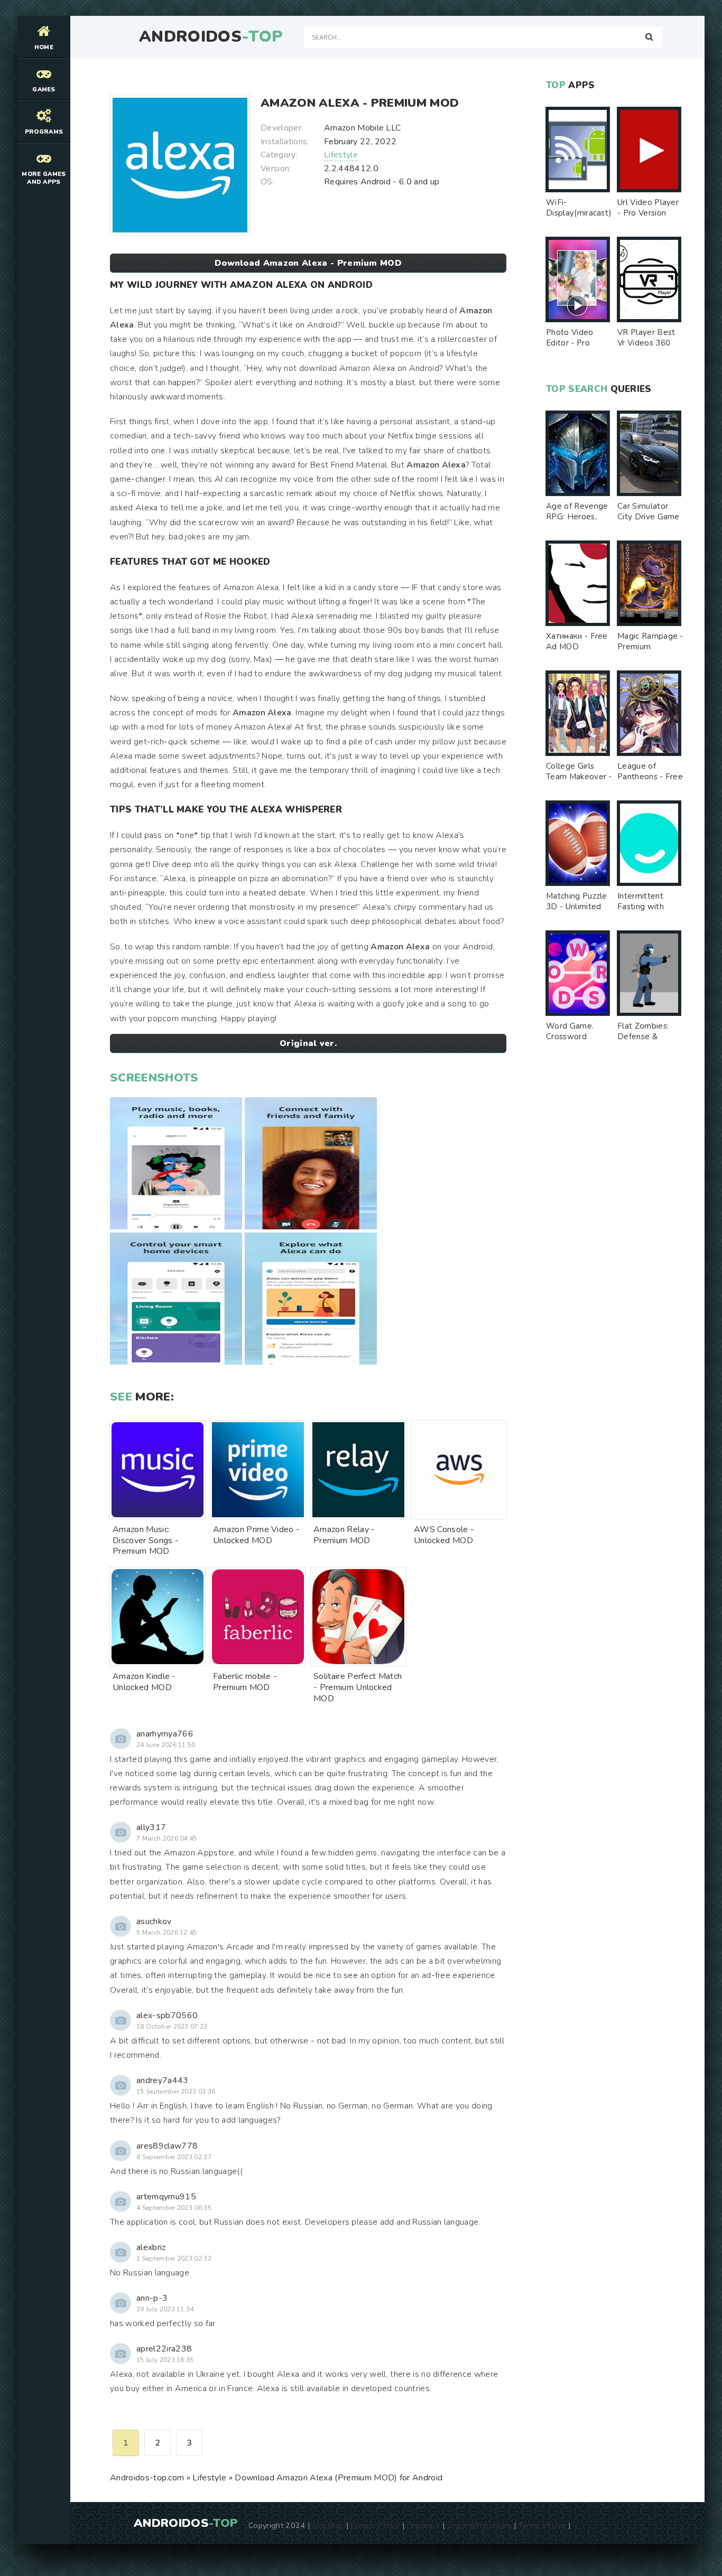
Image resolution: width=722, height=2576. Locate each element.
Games (44, 90)
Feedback (424, 2525)
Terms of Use (542, 2525)
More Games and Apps (44, 178)
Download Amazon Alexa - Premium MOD (308, 263)
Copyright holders (479, 2525)
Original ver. (308, 1043)
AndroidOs (211, 37)
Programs (44, 132)
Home (44, 47)
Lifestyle (341, 155)
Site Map (328, 2525)
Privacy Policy (375, 2525)
